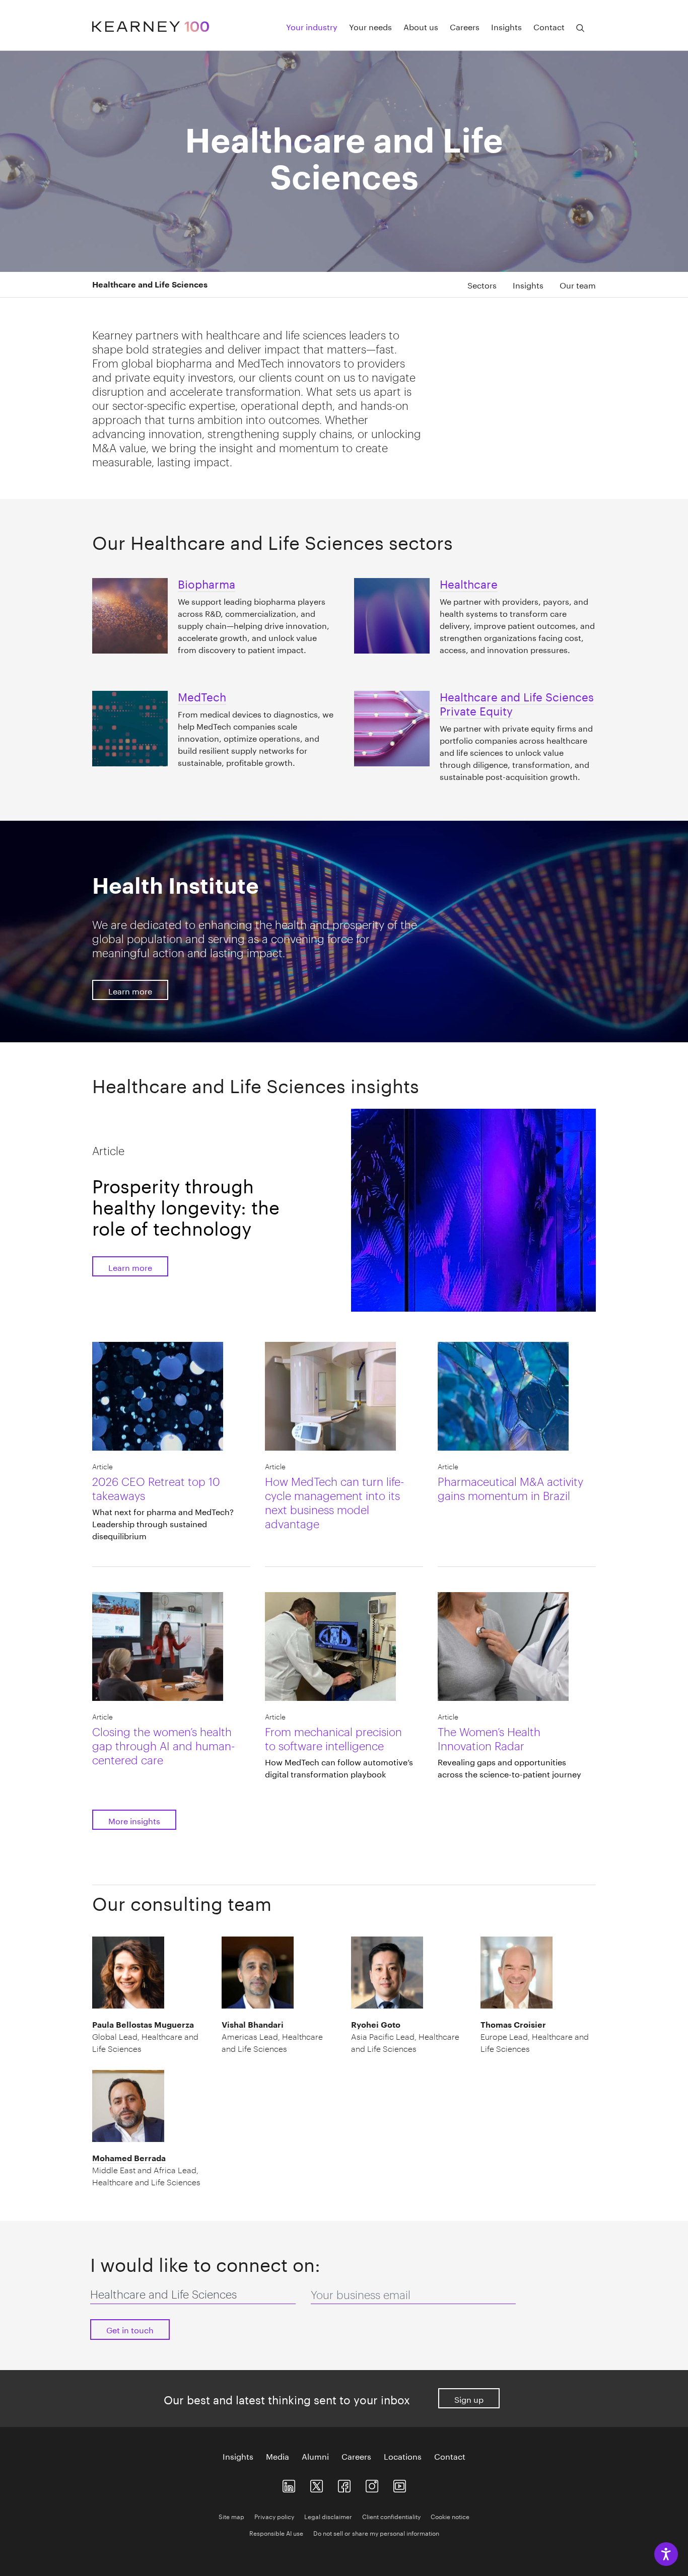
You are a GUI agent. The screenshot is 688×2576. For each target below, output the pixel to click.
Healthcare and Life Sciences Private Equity (517, 702)
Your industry (312, 26)
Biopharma (207, 583)
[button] (168, 284)
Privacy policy (274, 2516)
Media (278, 2456)
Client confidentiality (391, 2516)
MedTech (202, 695)
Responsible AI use (276, 2532)
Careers (465, 26)
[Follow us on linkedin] (289, 2484)
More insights (134, 1820)
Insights (506, 26)
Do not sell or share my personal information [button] (376, 2532)
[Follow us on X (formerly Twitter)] (317, 2484)
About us (421, 26)
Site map (231, 2516)
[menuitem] (474, 284)
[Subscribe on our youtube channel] (400, 2484)
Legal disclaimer (328, 2516)
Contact (549, 26)
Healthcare (469, 583)
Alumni (315, 2456)
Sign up (469, 2399)
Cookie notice (450, 2516)
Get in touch (130, 2329)
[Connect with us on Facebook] (344, 2484)
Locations (403, 2456)
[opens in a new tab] (372, 2484)
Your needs (370, 26)
